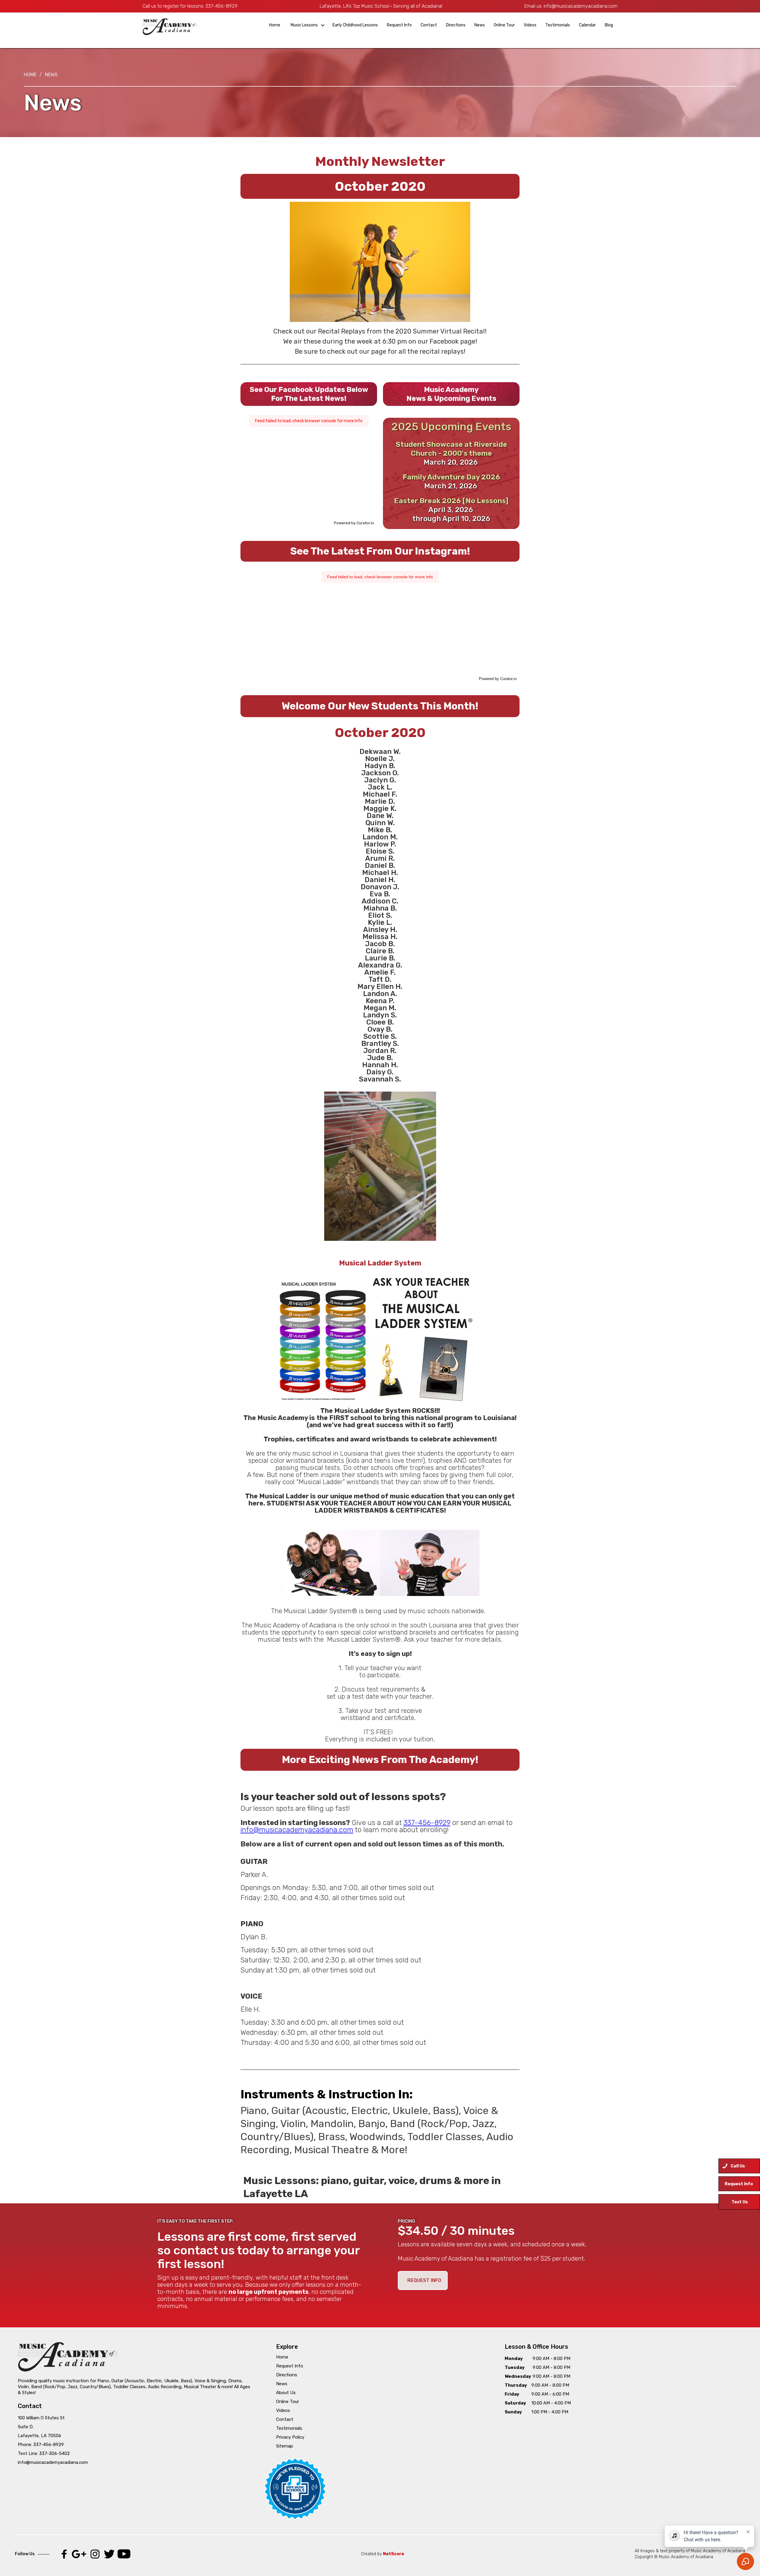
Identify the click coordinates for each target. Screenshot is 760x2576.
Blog (609, 25)
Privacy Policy (290, 2437)
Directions (456, 25)
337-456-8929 (221, 6)
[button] (306, 25)
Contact (429, 25)
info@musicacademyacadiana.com (581, 6)
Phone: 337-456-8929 (41, 2445)
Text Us (740, 2202)
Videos (530, 25)
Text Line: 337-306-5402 (44, 2453)
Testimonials (558, 25)
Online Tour (504, 25)
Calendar (587, 25)
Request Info (399, 25)
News (480, 25)
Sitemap (285, 2446)
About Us (286, 2393)
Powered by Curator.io (354, 523)
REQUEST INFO (424, 2280)
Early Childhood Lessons (355, 25)
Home (275, 25)
